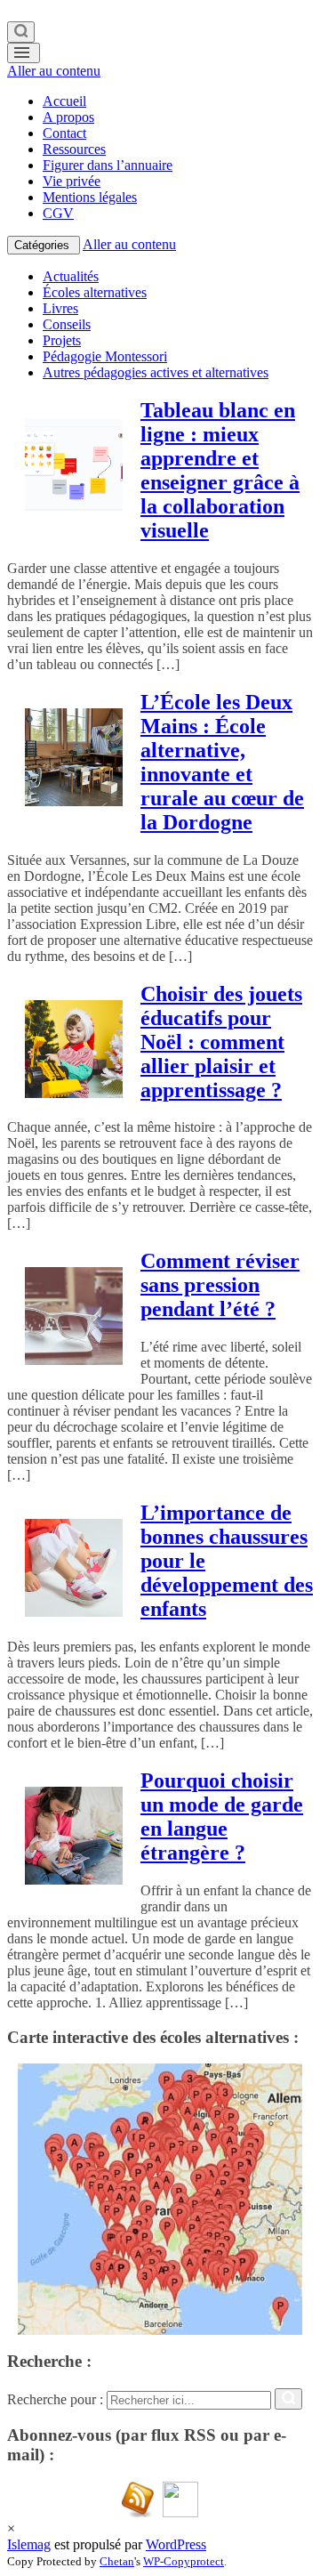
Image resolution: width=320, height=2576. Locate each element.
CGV (58, 213)
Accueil (64, 101)
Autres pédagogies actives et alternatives (156, 372)
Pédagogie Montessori (105, 356)
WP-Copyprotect (184, 2561)
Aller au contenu (54, 71)
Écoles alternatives (95, 292)
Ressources (74, 149)
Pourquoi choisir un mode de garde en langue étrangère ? (222, 1817)
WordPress (176, 2544)
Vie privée (72, 181)
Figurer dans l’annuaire (108, 165)
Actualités (71, 276)
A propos (68, 117)
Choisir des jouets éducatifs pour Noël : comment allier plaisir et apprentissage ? (221, 1042)
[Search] (21, 32)
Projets (62, 340)
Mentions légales (90, 197)
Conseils (67, 324)
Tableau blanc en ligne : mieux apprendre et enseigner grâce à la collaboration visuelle (220, 470)
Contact (64, 133)
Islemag (29, 2544)
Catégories (44, 245)
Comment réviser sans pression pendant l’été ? (220, 1285)
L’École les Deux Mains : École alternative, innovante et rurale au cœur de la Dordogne (222, 762)
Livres (60, 308)
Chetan (117, 2561)
